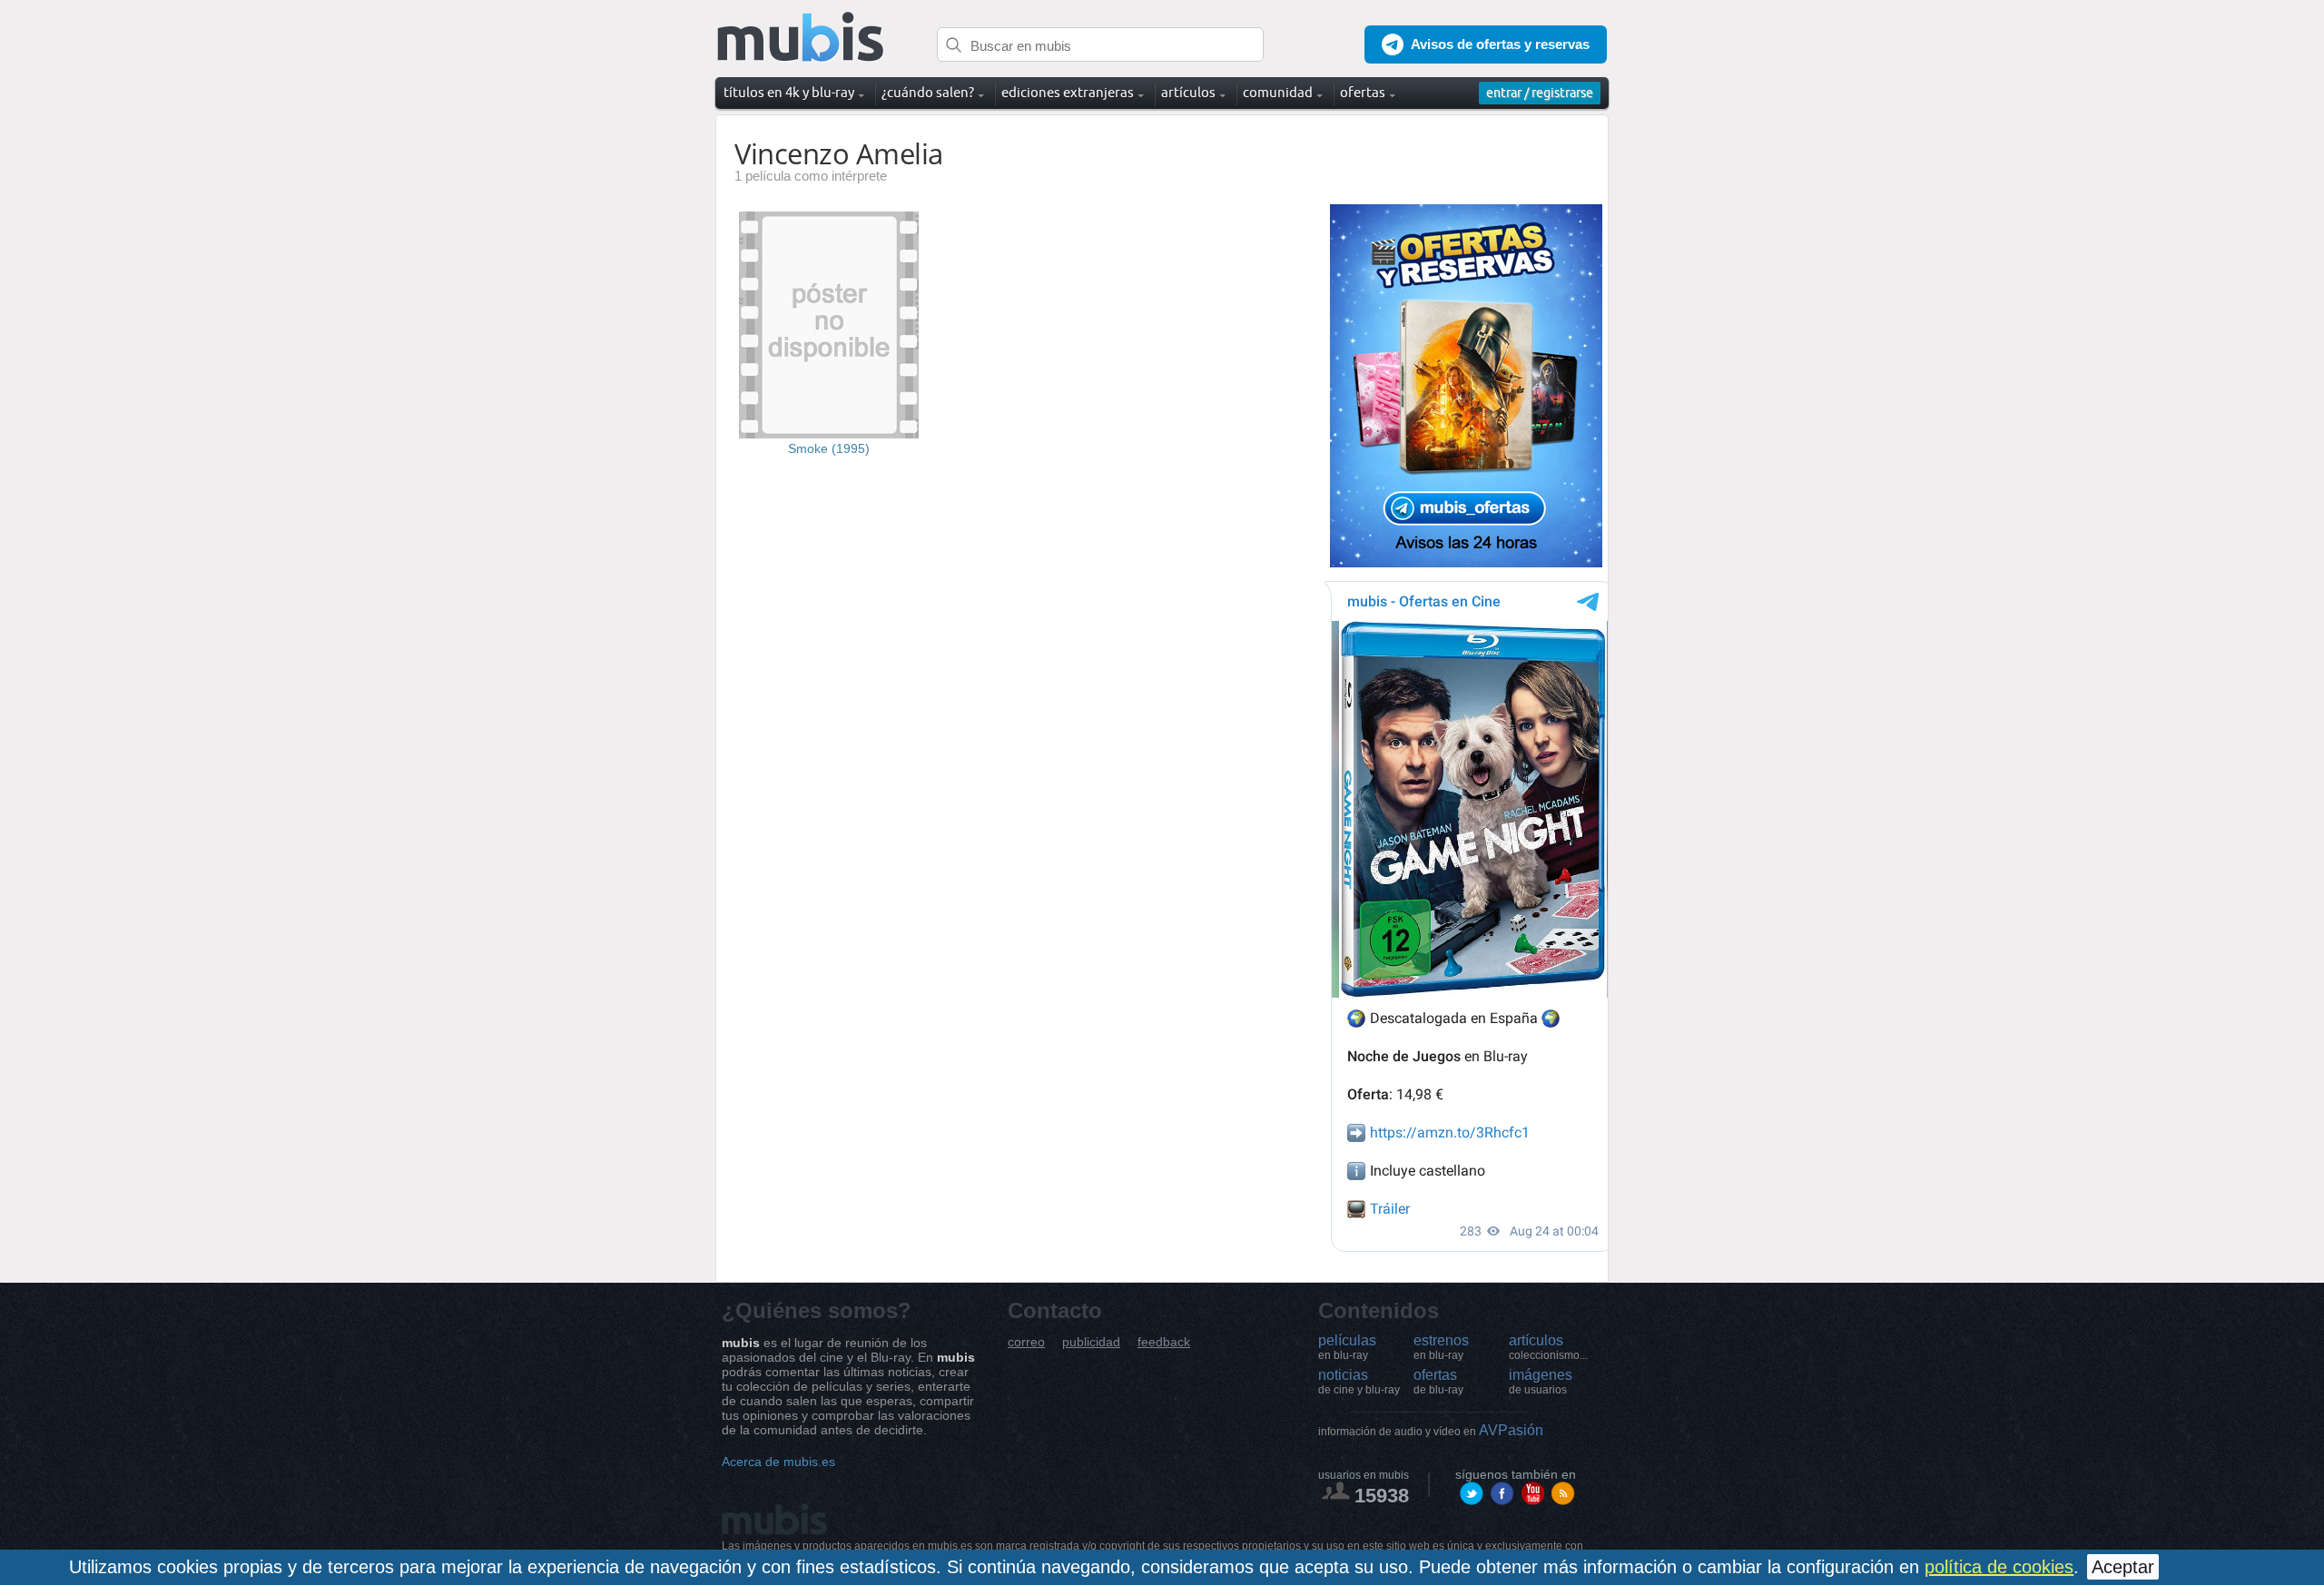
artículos (1548, 1347)
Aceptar (2123, 1567)
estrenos (1441, 1347)
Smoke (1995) (829, 448)
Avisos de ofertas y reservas (1500, 44)
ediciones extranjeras (1068, 92)
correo (1026, 1342)
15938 (1382, 1496)
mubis (801, 38)
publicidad (1091, 1342)
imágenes (1541, 1382)
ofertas (1438, 1382)
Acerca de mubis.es (778, 1462)
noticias (1359, 1382)
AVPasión (1431, 1430)
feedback (1164, 1342)
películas (1347, 1347)
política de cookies (1999, 1567)
